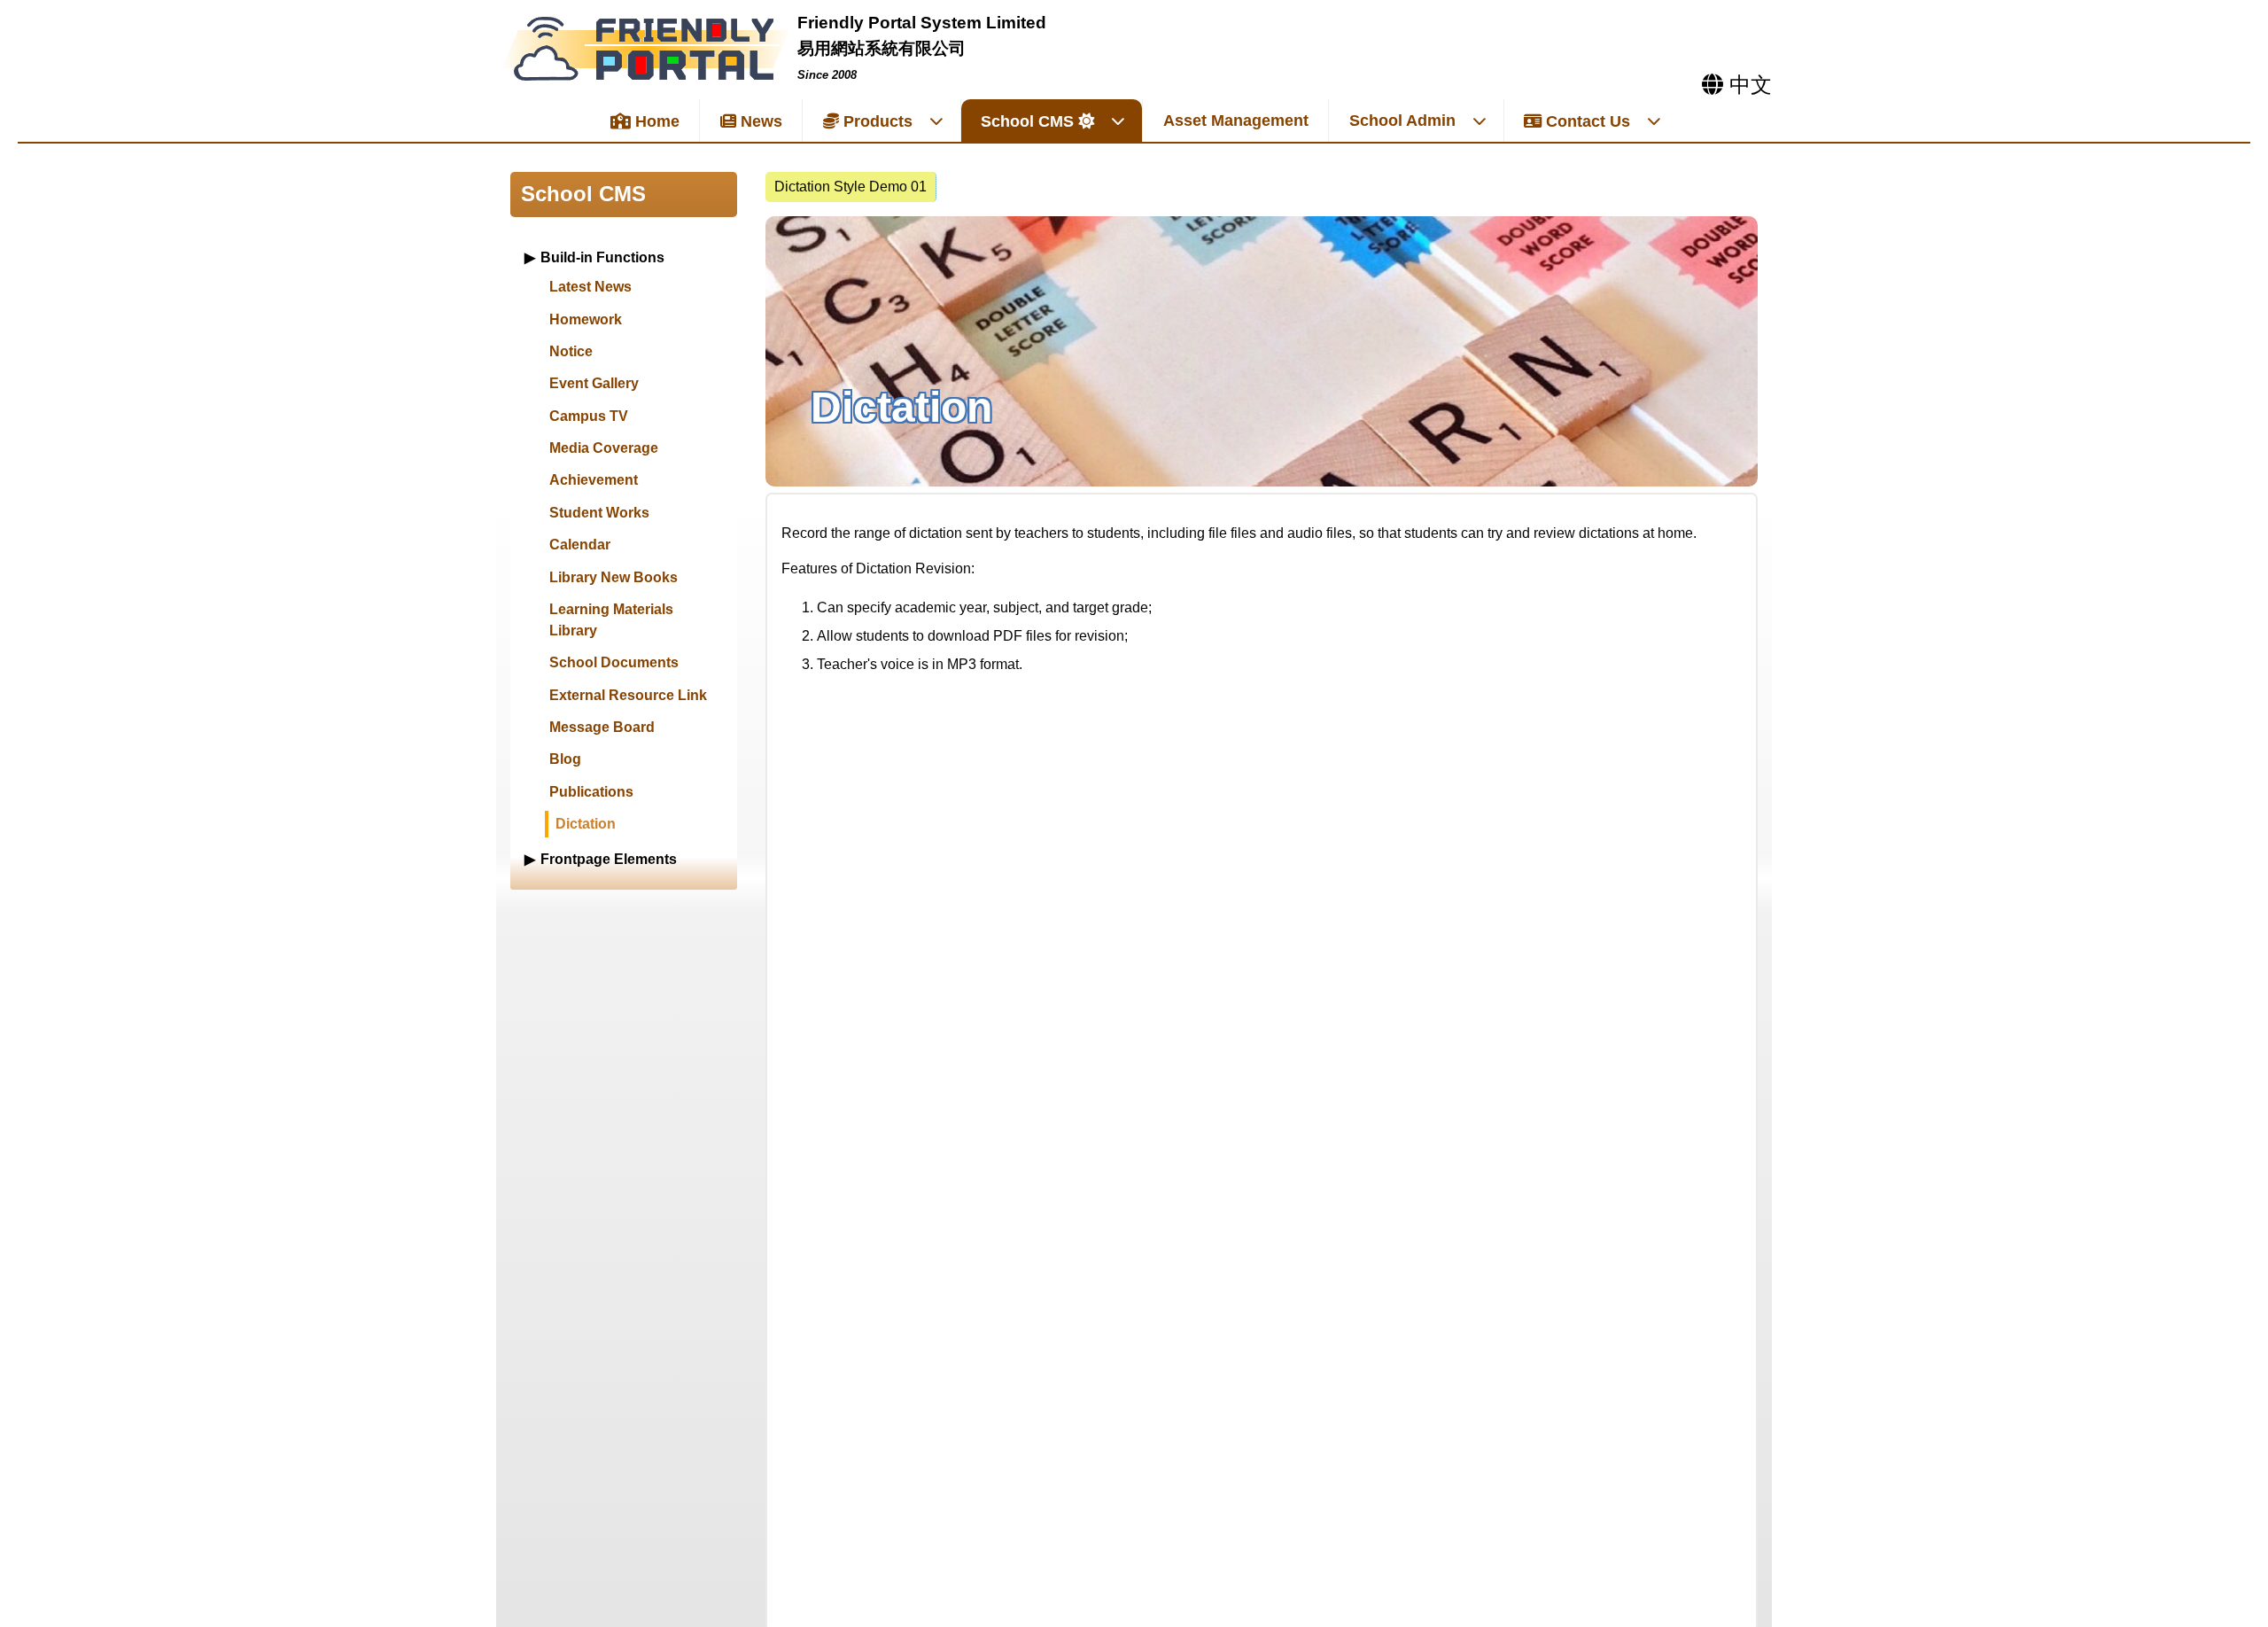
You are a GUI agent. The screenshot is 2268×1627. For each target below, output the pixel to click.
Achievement (594, 480)
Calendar (580, 545)
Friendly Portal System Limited (922, 23)
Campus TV (589, 416)
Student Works (599, 513)
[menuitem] (851, 187)
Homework (586, 319)
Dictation (586, 824)
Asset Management (1236, 121)
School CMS (1027, 121)
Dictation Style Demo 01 (850, 187)
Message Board (602, 727)
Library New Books (614, 577)
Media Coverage (604, 448)
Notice (571, 351)
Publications (591, 792)
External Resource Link (628, 695)
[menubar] (851, 187)
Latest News (590, 287)
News (759, 121)
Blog (565, 759)
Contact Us (1586, 121)
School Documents (614, 662)
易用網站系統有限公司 (882, 48)
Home (655, 121)
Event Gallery (594, 383)
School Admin (1402, 121)
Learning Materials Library (611, 620)
